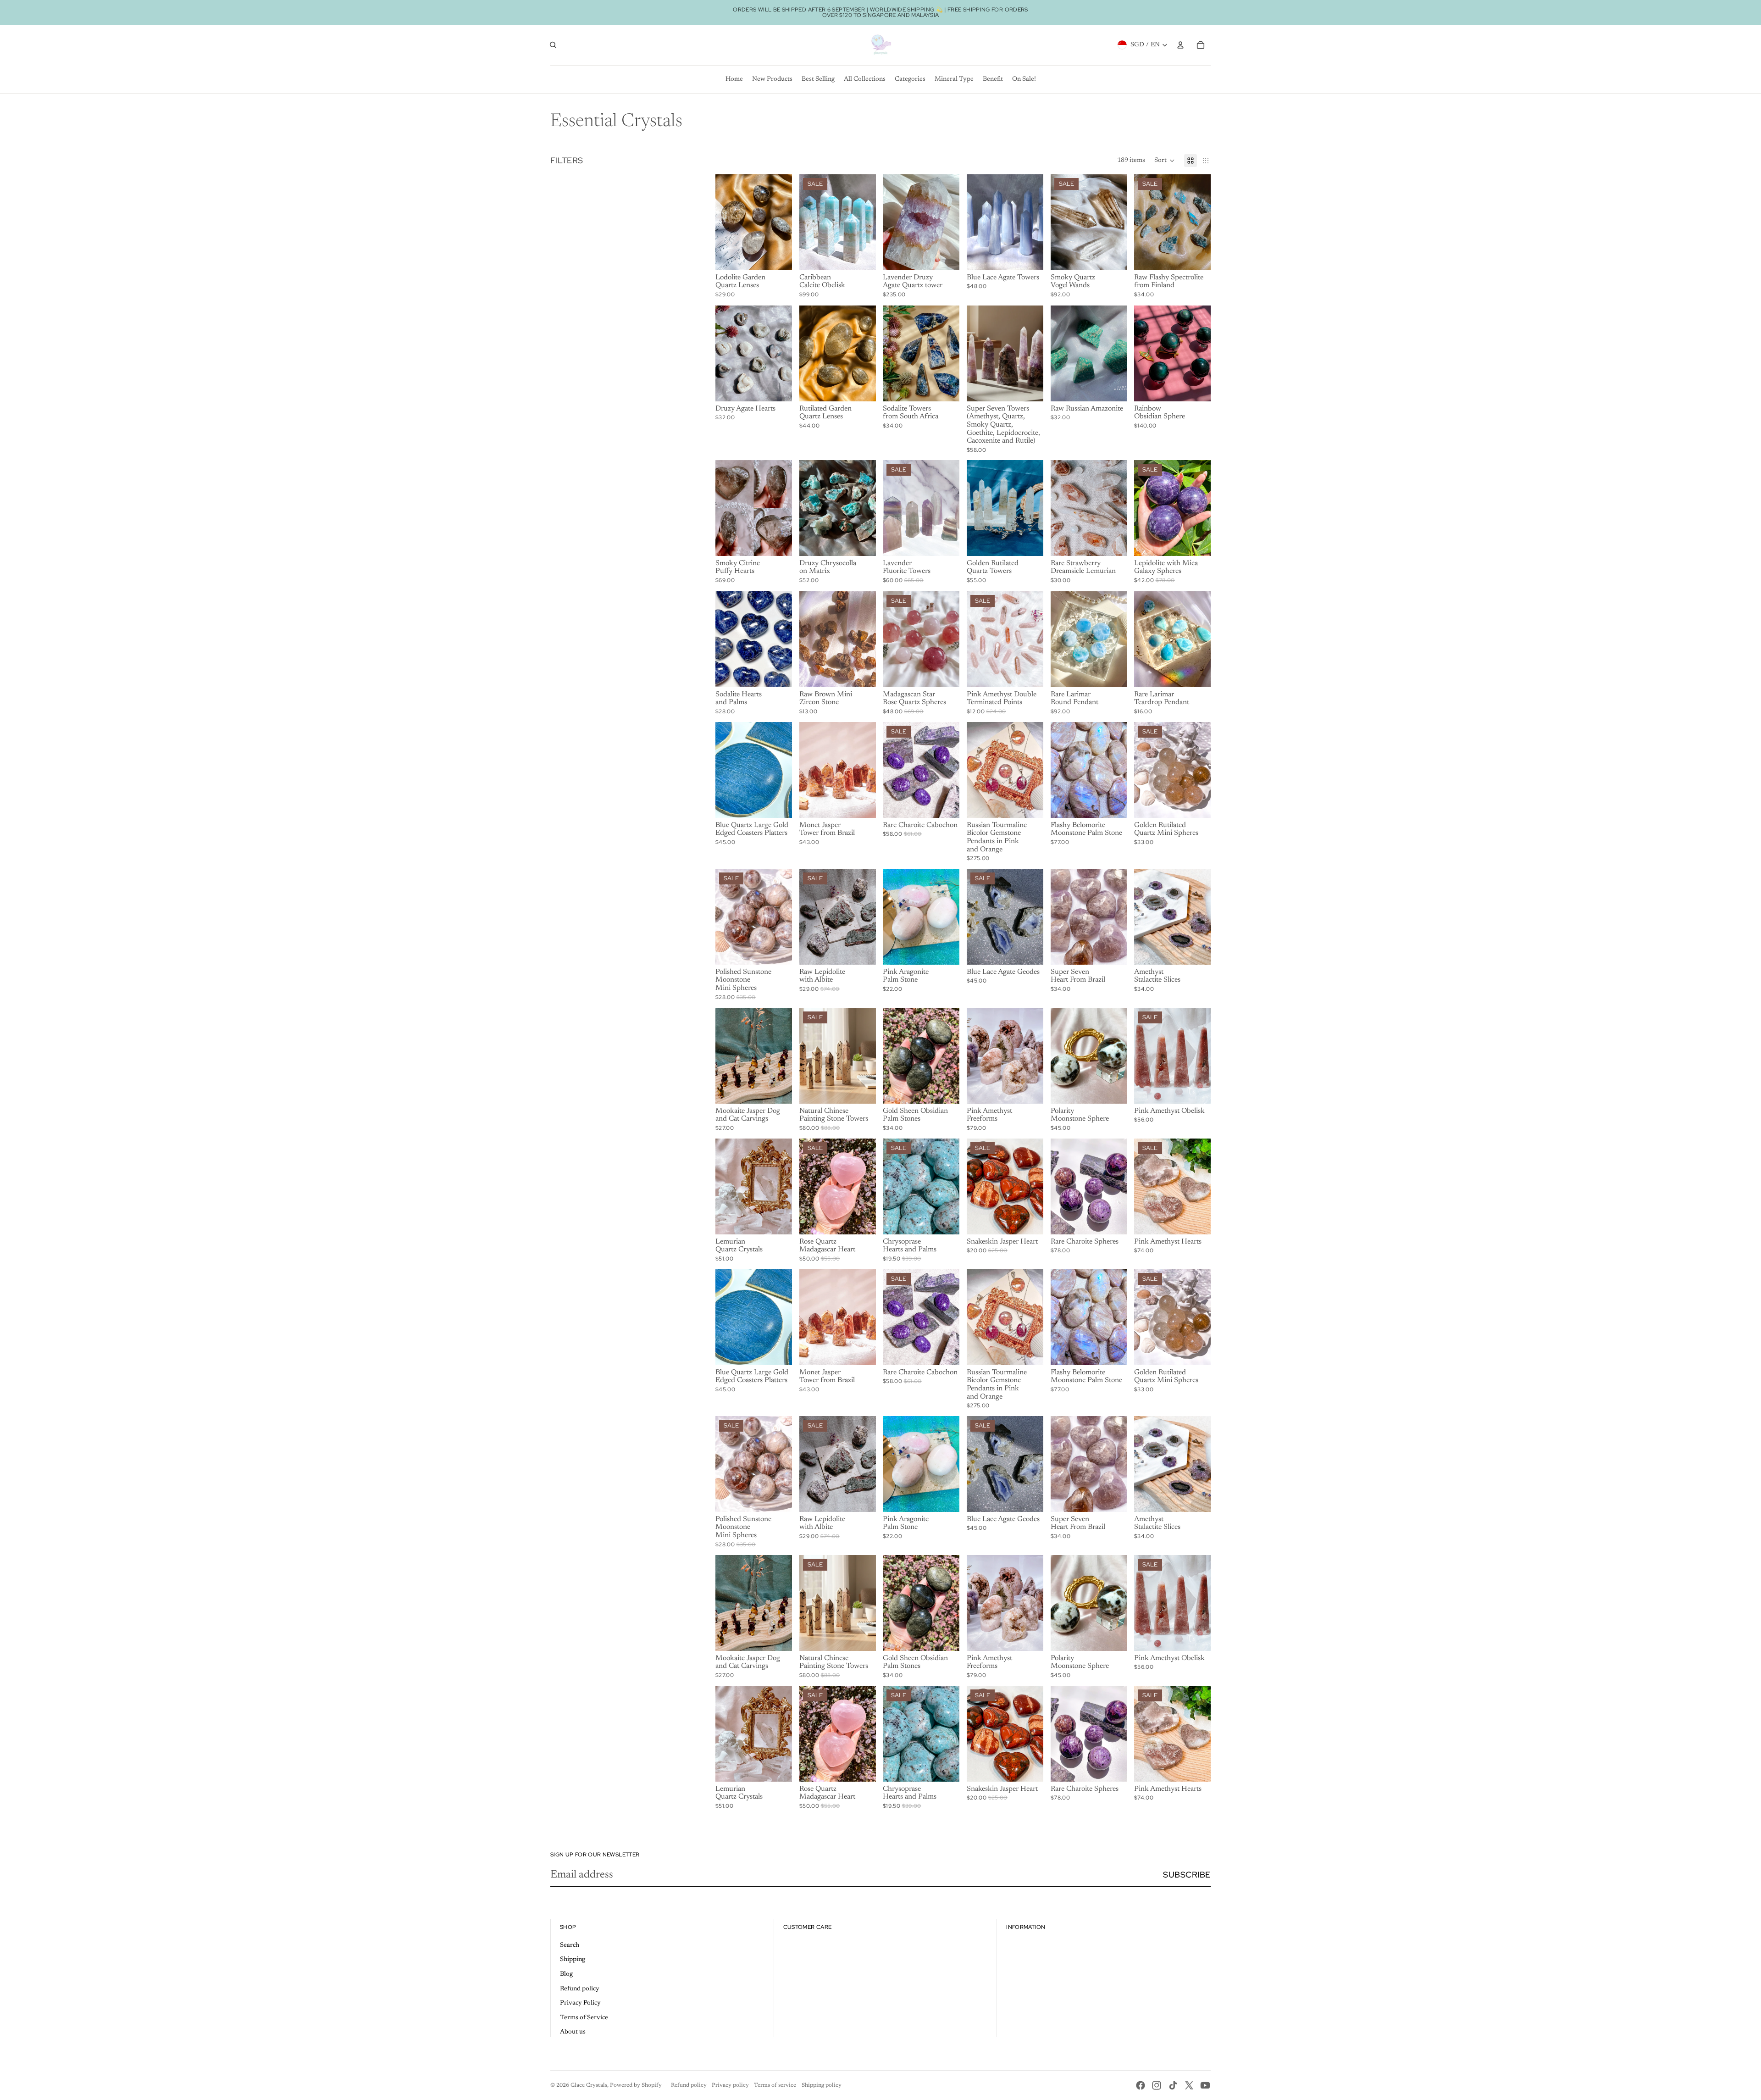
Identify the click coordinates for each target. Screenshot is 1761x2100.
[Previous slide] (723, 222)
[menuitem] (734, 79)
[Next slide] (784, 222)
